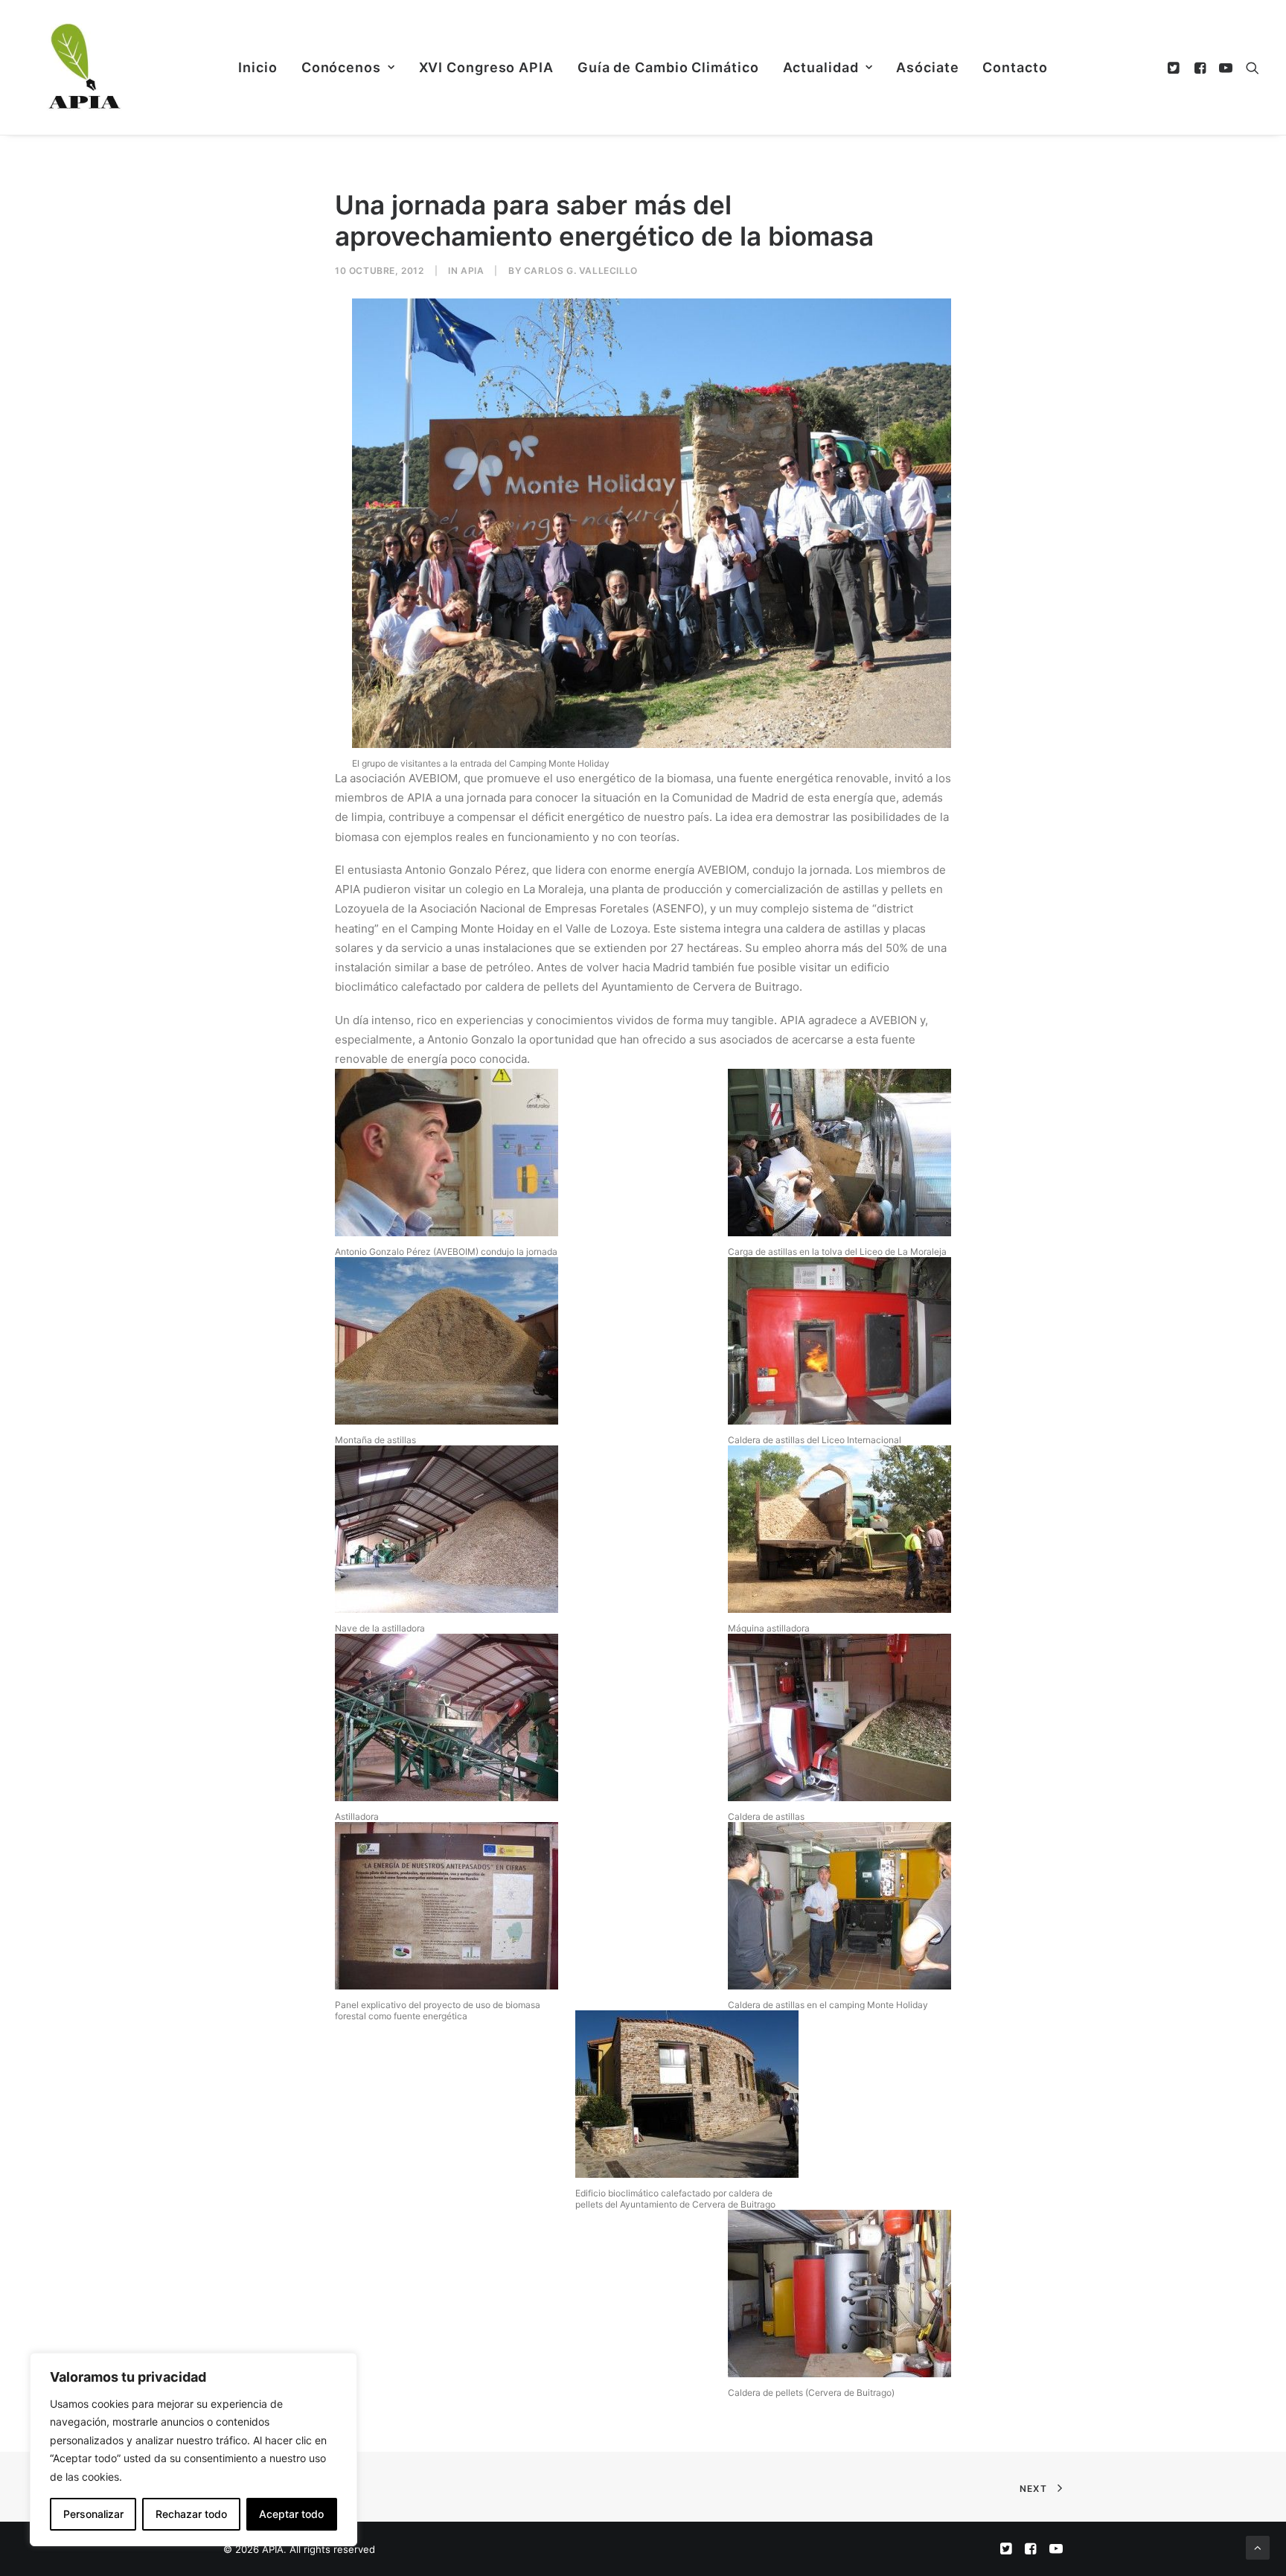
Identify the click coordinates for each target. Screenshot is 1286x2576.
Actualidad (821, 67)
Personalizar (93, 2514)
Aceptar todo (291, 2514)
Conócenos (341, 67)
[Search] (1249, 67)
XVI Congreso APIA (486, 67)
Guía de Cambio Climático (668, 67)
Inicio (257, 67)
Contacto (1015, 67)
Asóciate (927, 67)
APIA (472, 271)
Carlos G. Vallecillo (581, 271)
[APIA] (83, 67)
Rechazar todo (191, 2514)
